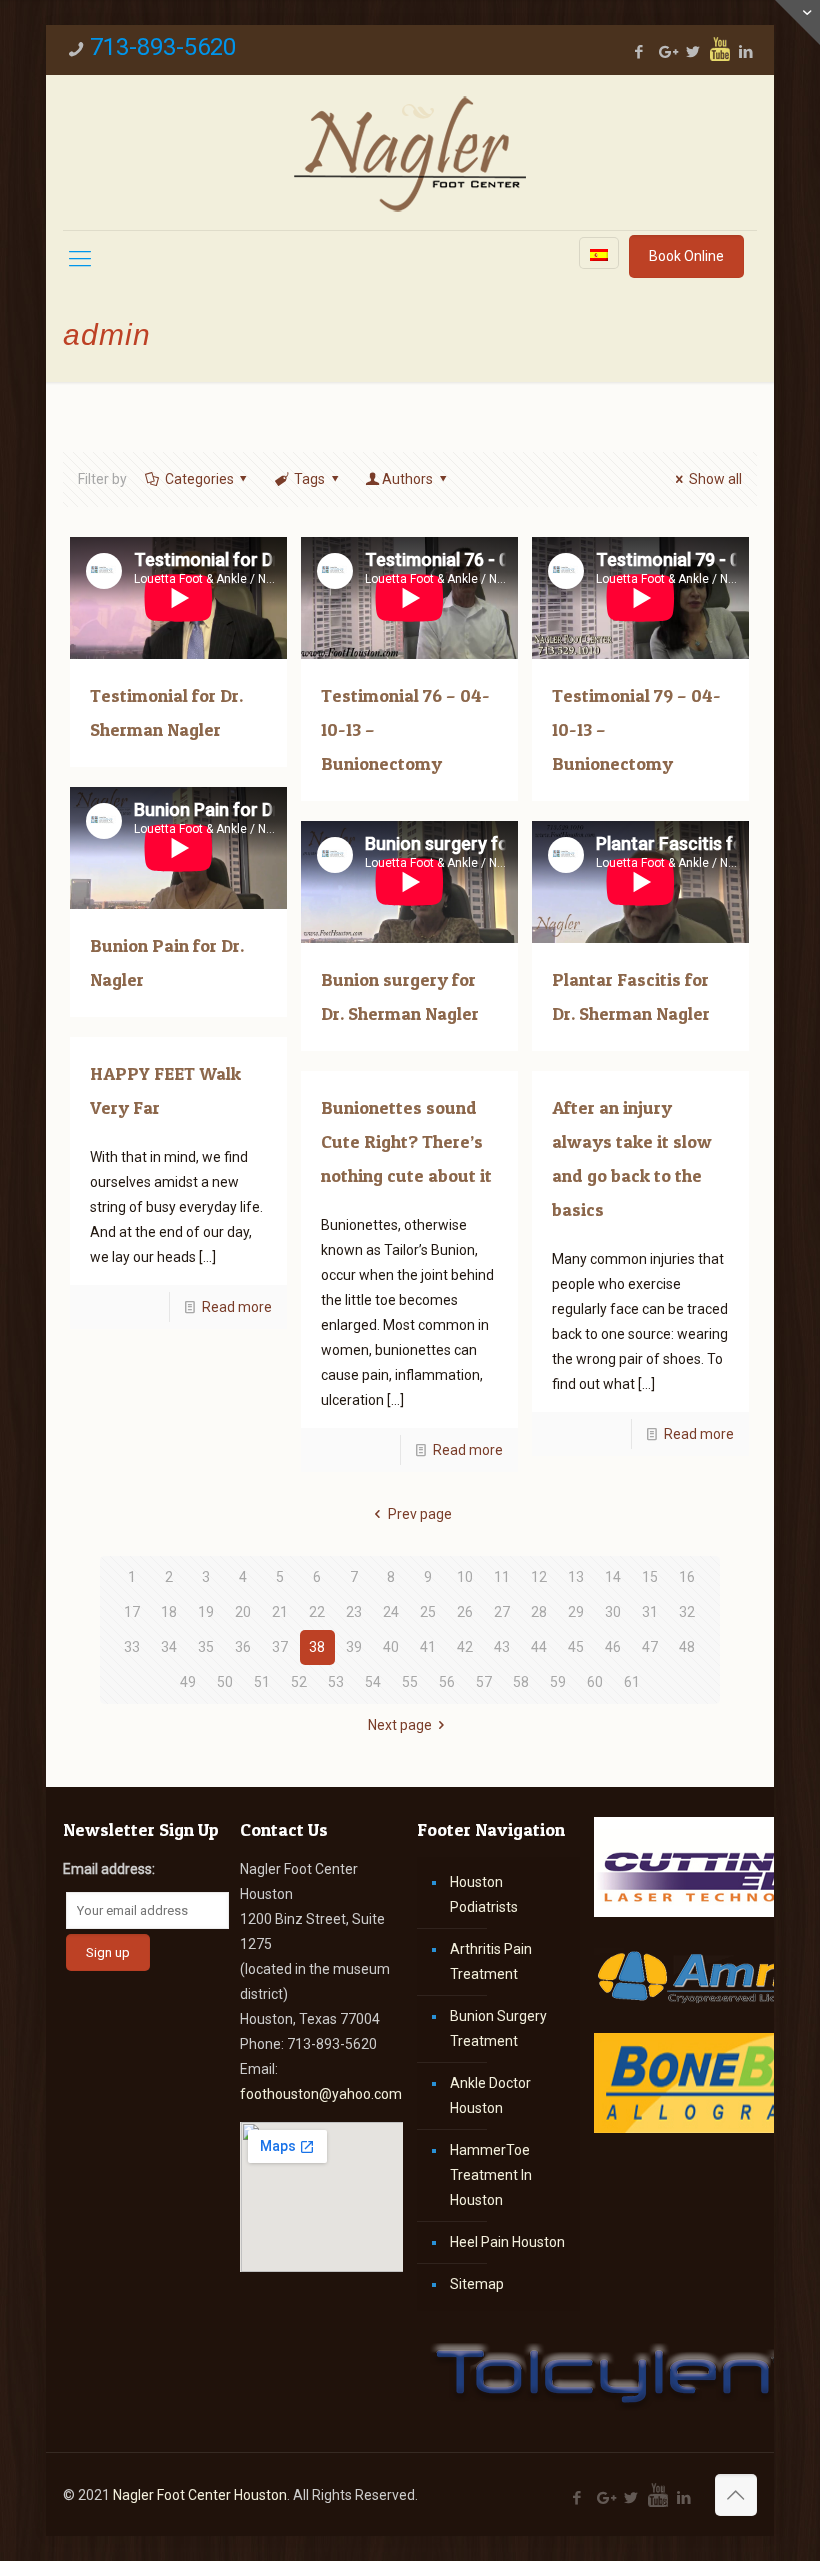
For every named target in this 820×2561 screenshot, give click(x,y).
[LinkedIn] (746, 52)
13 (576, 1577)
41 (428, 1647)
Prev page (420, 1514)
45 (576, 1647)
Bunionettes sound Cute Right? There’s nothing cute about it (406, 1141)
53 (336, 1682)
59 (558, 1682)
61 (632, 1682)
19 (206, 1612)
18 (169, 1612)
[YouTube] (720, 49)
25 (428, 1612)
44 (539, 1647)
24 (391, 1612)
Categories (199, 479)
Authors (407, 479)
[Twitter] (693, 52)
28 (539, 1612)
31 (650, 1612)
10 (465, 1577)
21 (280, 1612)
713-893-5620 (163, 47)
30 (613, 1612)
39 (354, 1647)
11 (502, 1577)
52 (299, 1682)
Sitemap (477, 2284)
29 (576, 1612)
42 (465, 1647)
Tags (309, 479)
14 (613, 1577)
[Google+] (666, 52)
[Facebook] (639, 52)
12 (539, 1577)
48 (687, 1647)
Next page (400, 1725)
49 (188, 1682)
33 (132, 1647)
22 (317, 1612)
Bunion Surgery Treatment (498, 2028)
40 (391, 1647)
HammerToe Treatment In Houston (491, 2175)
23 (354, 1612)
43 (502, 1647)
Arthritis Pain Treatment (491, 1961)
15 (650, 1577)
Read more (237, 1307)
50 (225, 1682)
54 (373, 1682)
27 (502, 1612)
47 (650, 1647)
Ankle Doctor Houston (490, 2095)
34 (169, 1647)
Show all (715, 479)
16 (687, 1577)
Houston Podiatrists (484, 1894)
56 (447, 1682)
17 (132, 1612)
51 (262, 1682)
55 (410, 1682)
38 (317, 1647)
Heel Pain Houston (507, 2242)
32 (687, 1612)
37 (280, 1647)
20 (243, 1612)
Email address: (109, 1869)
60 (595, 1682)
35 (206, 1647)
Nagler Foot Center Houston (200, 2495)
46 (613, 1647)
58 (521, 1682)
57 (484, 1682)
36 (243, 1647)
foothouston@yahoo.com (321, 2094)
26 (465, 1612)
